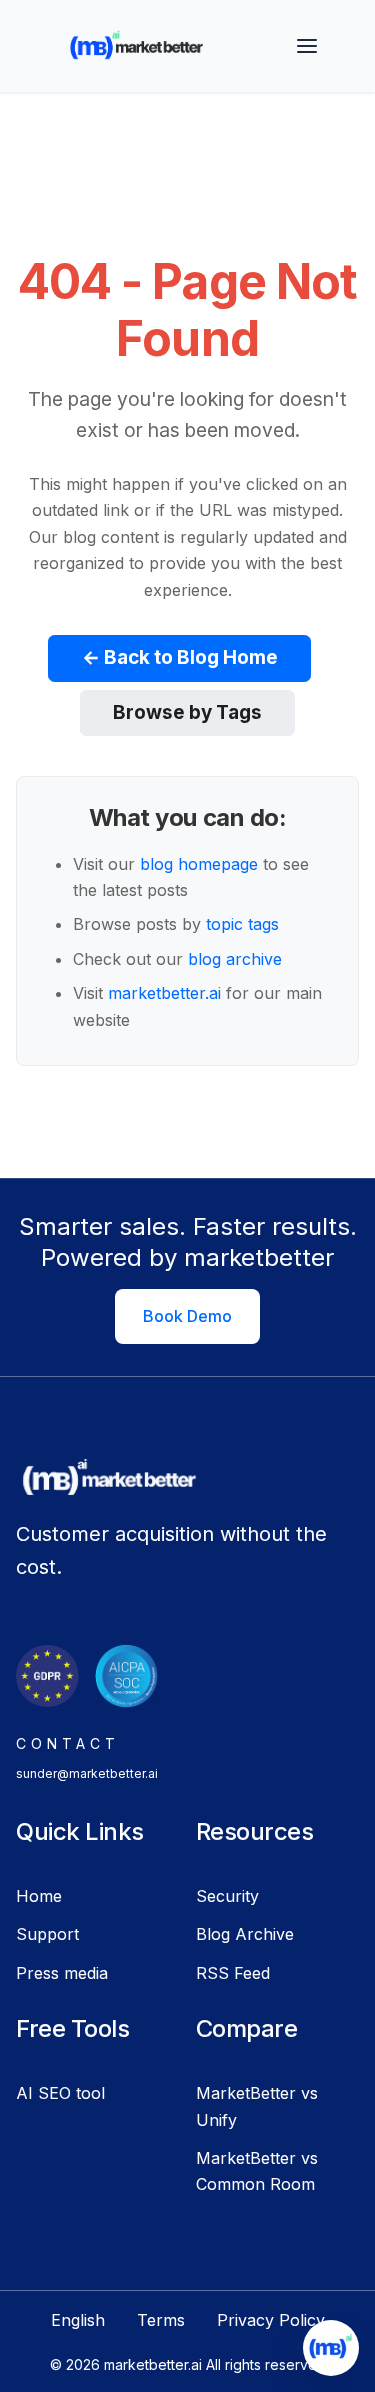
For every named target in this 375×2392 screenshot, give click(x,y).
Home (39, 1896)
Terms (161, 2320)
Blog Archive (245, 1934)
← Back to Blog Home (180, 657)
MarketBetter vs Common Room (257, 2171)
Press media (62, 1973)
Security (227, 1896)
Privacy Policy (271, 2320)
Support (47, 1934)
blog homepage (199, 864)
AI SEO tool (60, 2093)
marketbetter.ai (164, 993)
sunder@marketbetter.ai (87, 1773)
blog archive (235, 959)
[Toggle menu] (307, 46)
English (78, 2320)
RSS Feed (233, 1973)
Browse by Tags (187, 712)
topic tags (242, 924)
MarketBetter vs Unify (257, 2106)
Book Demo (187, 1316)
